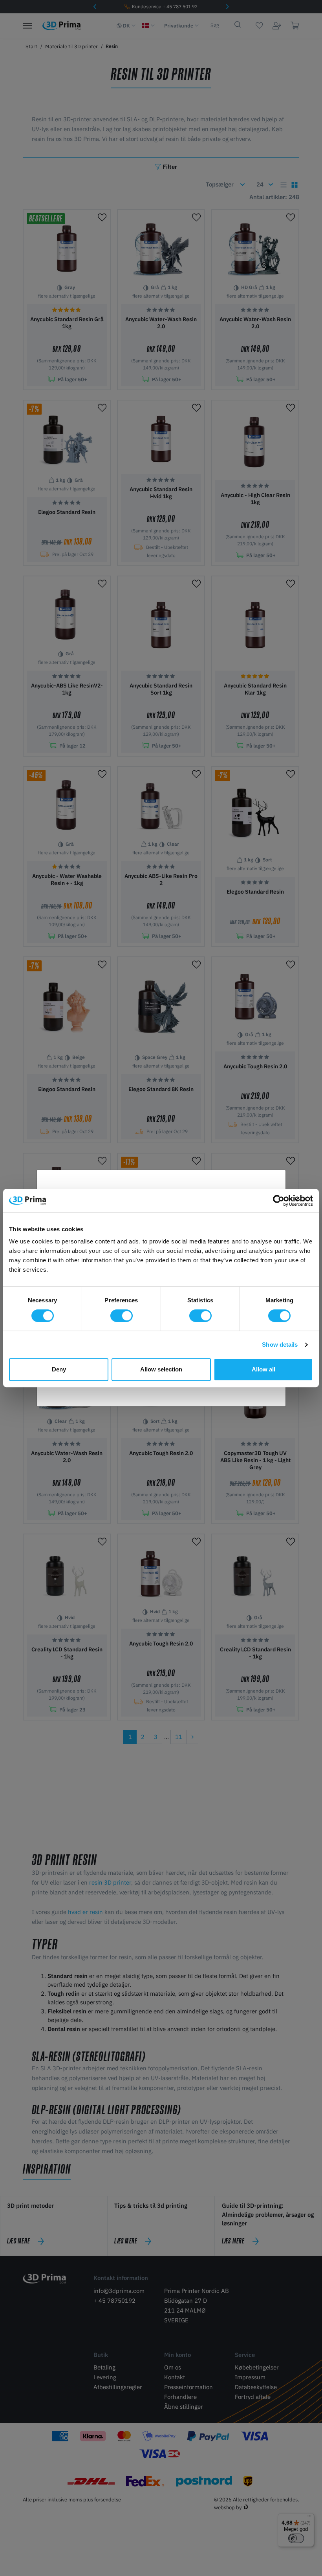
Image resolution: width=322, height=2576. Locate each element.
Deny (59, 1369)
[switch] (122, 1316)
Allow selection (161, 1369)
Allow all (263, 1369)
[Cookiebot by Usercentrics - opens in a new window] (279, 1201)
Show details (280, 1345)
